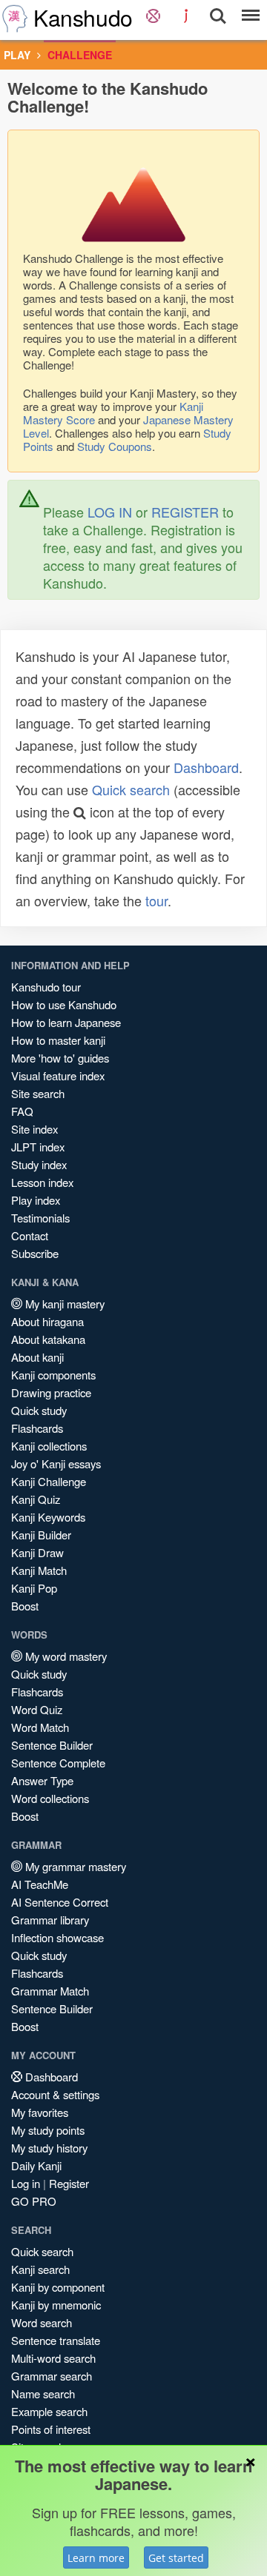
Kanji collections (49, 1446)
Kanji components (53, 1375)
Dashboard (206, 767)
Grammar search (52, 2376)
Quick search (131, 789)
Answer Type (42, 1780)
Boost (25, 1606)
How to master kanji (58, 1040)
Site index (34, 1129)
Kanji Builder (41, 1535)
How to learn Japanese (66, 1022)
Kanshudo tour (46, 987)
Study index (39, 1164)
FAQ (22, 1111)
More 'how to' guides (60, 1058)
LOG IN (110, 512)
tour (156, 900)
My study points (48, 2130)
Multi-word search (53, 2358)
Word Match (40, 1727)
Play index (36, 1200)
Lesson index (42, 1182)
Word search (42, 2322)
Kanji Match (39, 1570)
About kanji (37, 1357)
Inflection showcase (57, 1937)
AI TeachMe (40, 1884)
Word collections (50, 1798)
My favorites (40, 2112)
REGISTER (185, 512)
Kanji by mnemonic (56, 2305)
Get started (176, 2558)
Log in (26, 2183)
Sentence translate (56, 2340)
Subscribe (35, 1253)
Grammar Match (50, 1991)
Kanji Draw (37, 1552)
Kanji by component (58, 2287)
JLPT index (38, 1147)
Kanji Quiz (36, 1499)
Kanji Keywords (48, 1517)
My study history (49, 2148)
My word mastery (65, 1656)
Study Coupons (115, 446)
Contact (30, 1235)
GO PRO (34, 2201)
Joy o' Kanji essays (56, 1463)
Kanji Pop (34, 1588)
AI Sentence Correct (60, 1902)
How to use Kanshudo (64, 1004)
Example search (49, 2411)
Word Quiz (37, 1709)
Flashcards (37, 1428)
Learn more (96, 2558)
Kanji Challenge (49, 1481)
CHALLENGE (80, 55)
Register (69, 2183)
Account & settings (55, 2094)
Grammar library (50, 1920)
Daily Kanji (36, 2165)
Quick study (39, 1410)
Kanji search (40, 2269)
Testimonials (40, 1218)
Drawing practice (51, 1392)
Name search (43, 2393)
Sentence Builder (52, 1745)
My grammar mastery (74, 1866)
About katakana (48, 1339)
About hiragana (47, 1321)
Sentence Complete (58, 1763)
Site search (38, 1093)
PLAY (17, 55)
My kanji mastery (63, 1304)
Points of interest (51, 2429)
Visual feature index (58, 1075)
